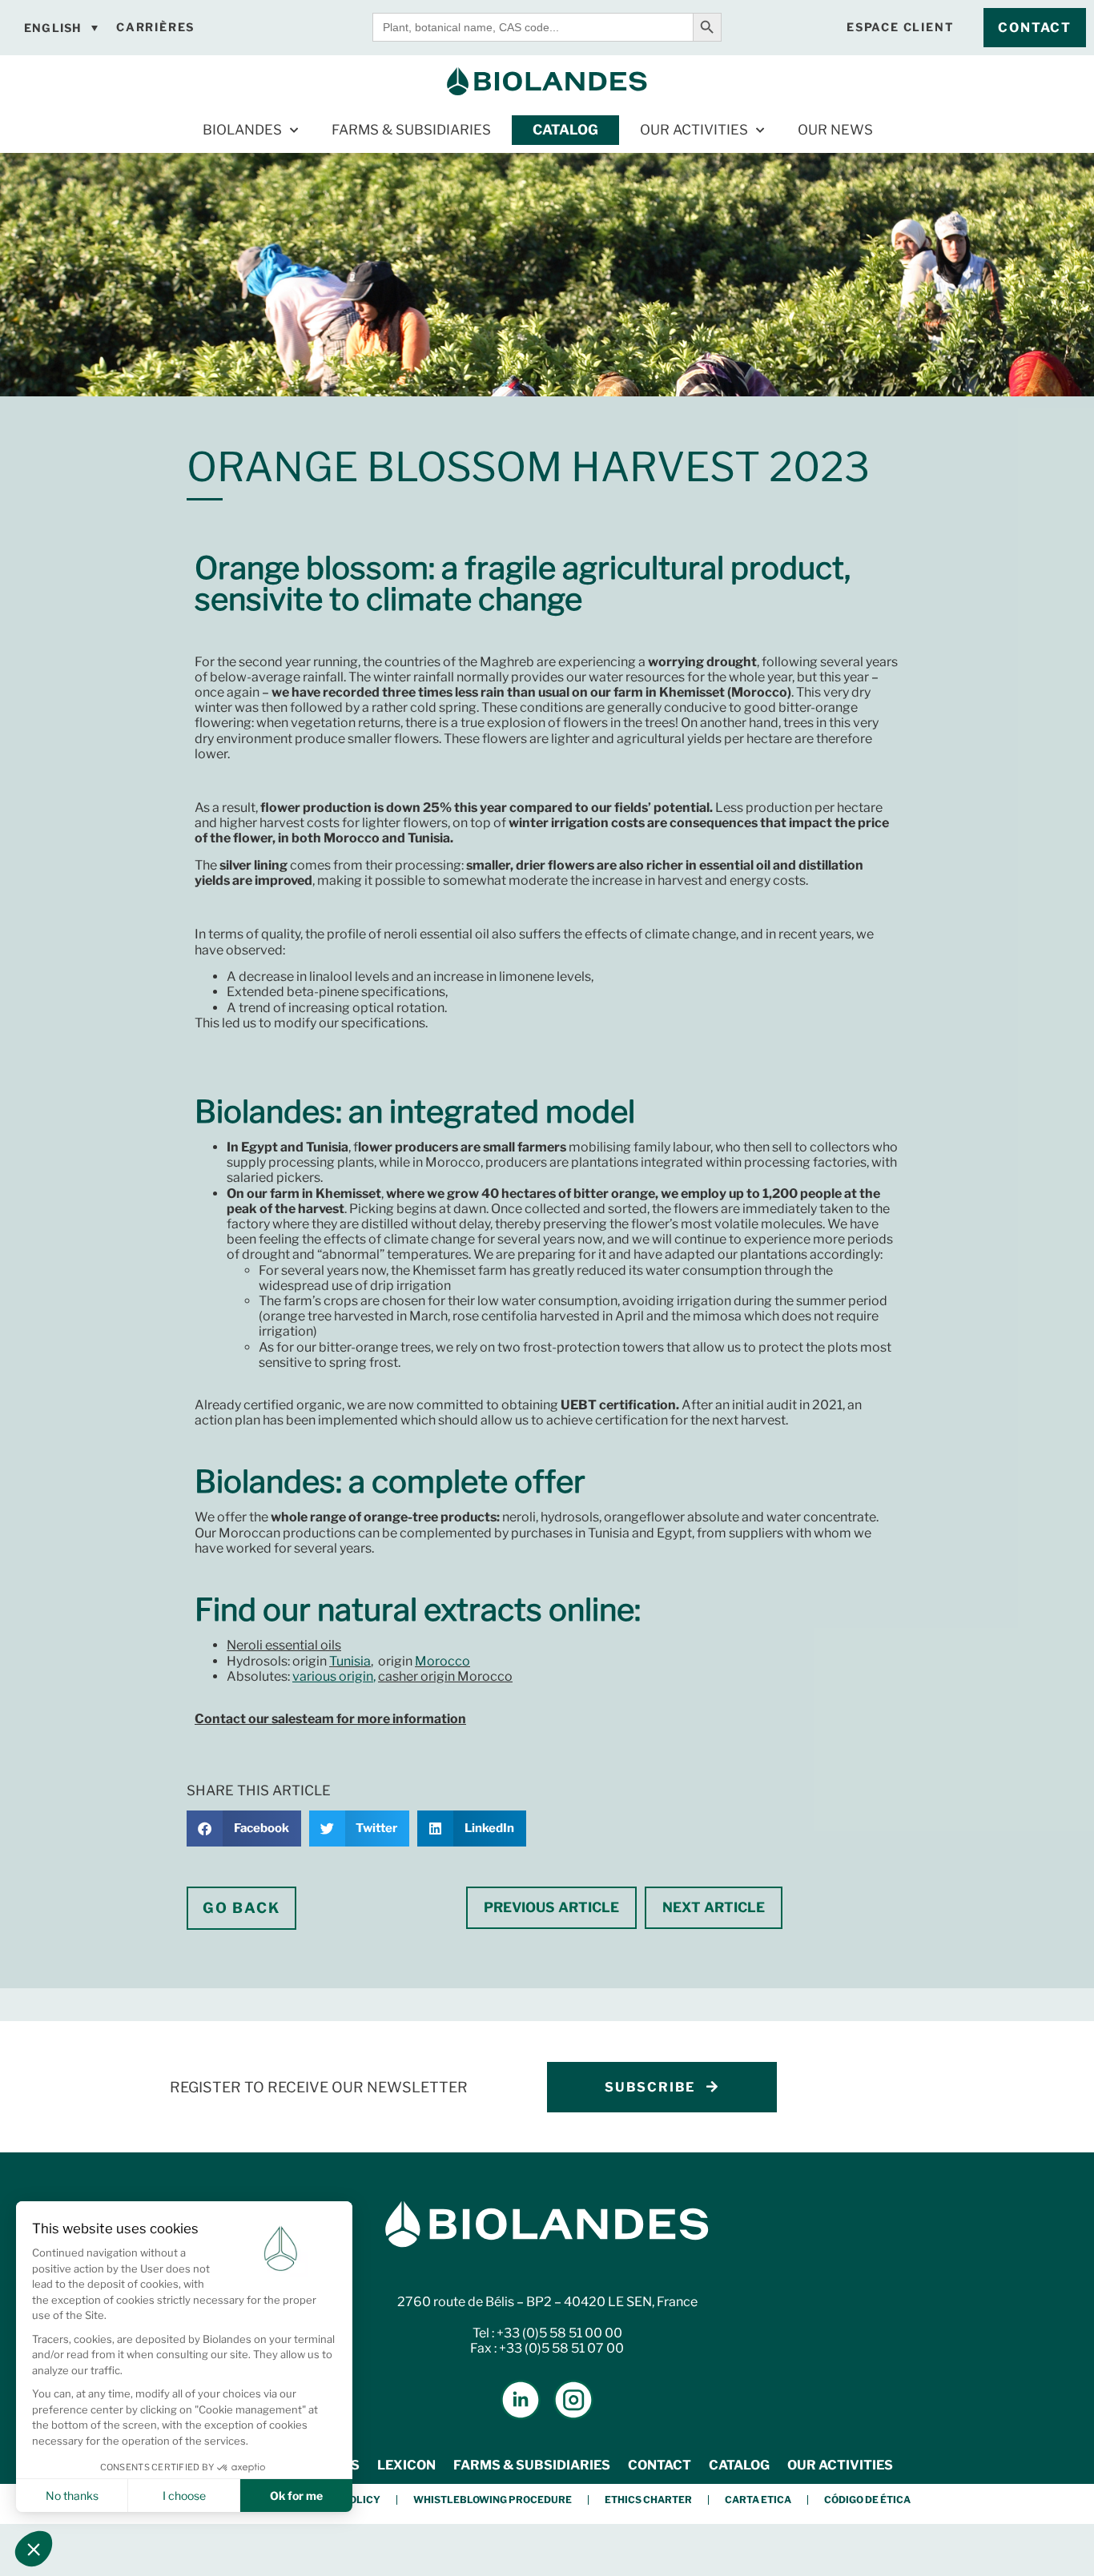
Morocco (442, 1661)
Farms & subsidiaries (411, 130)
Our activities (694, 130)
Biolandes (242, 130)
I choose (184, 2496)
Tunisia (350, 1661)
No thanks (72, 2496)
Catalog (565, 130)
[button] (244, 1829)
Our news (835, 130)
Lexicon (406, 2465)
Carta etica (758, 2500)
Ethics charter (648, 2500)
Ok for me (296, 2496)
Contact (660, 2465)
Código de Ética (867, 2500)
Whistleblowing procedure (493, 2500)
